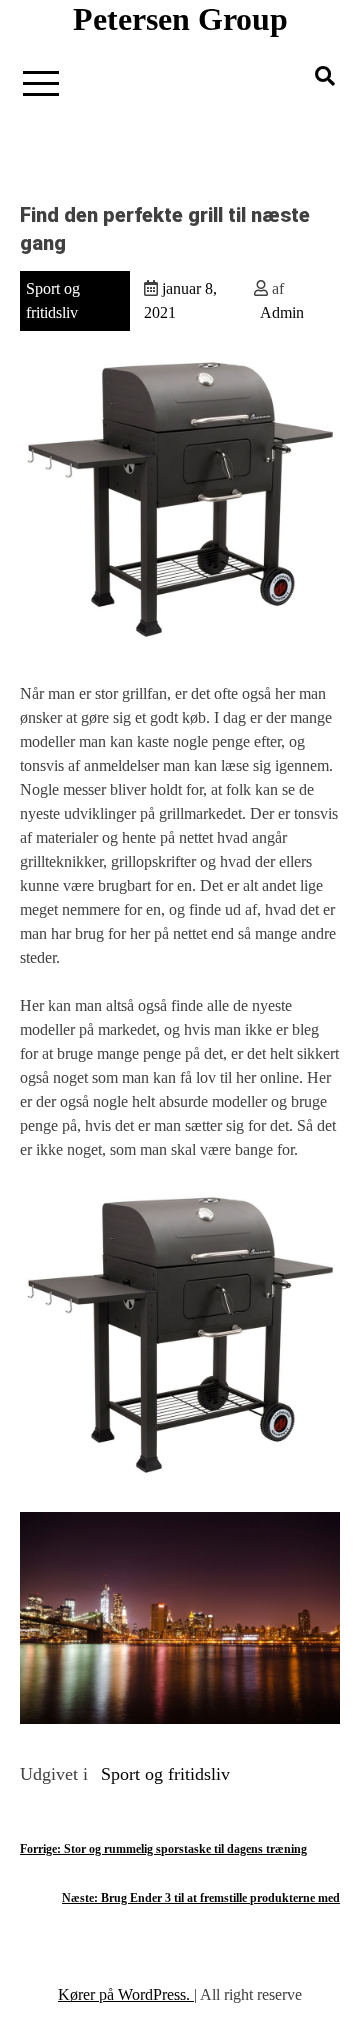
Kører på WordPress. (126, 1994)
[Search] (325, 76)
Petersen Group (180, 19)
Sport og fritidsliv (165, 1774)
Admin (282, 312)
